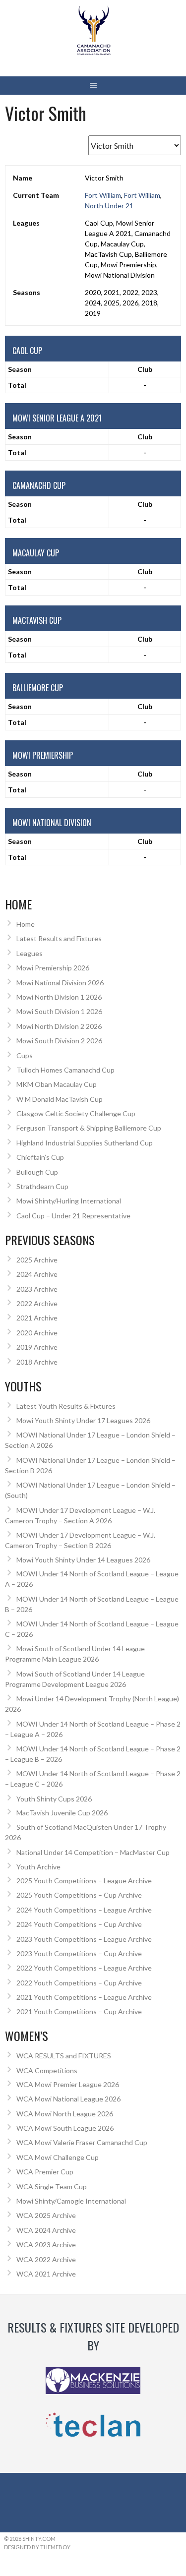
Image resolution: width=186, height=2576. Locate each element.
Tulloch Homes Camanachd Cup (65, 1070)
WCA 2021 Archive (46, 2274)
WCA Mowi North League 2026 (65, 2114)
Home (26, 924)
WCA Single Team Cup (52, 2187)
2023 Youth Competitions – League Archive (84, 1939)
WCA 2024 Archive (46, 2230)
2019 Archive (37, 1347)
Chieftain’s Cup (40, 1157)
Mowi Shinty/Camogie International (71, 2201)
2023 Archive (37, 1289)
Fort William (103, 195)
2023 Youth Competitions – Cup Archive (79, 1953)
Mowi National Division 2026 (60, 983)
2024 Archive (37, 1274)
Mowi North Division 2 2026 (59, 1026)
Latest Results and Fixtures (59, 938)
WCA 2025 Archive (46, 2215)
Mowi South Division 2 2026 (59, 1041)
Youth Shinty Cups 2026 (54, 1799)
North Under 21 (109, 206)
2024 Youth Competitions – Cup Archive (79, 1924)
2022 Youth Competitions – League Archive (84, 1968)
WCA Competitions (47, 2070)
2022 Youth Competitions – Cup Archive (79, 1983)
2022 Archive (37, 1303)
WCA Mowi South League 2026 (65, 2128)
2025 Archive (37, 1260)
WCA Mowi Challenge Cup (58, 2157)
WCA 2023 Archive (46, 2245)
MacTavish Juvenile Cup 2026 (62, 1813)
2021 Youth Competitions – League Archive (84, 1997)
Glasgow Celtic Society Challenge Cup (76, 1113)
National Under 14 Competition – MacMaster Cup (93, 1852)
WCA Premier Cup (45, 2172)
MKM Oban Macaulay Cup (57, 1084)
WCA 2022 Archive (46, 2259)
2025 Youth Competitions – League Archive (84, 1881)
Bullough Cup (37, 1172)
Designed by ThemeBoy (37, 2547)
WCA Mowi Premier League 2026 (68, 2084)
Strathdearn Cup (42, 1186)
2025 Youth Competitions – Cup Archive (79, 1895)
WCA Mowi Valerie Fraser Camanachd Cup (82, 2142)
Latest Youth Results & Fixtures (66, 1406)
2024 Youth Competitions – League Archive (84, 1910)
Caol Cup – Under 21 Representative (73, 1216)
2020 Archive (37, 1333)
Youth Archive (38, 1867)
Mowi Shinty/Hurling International (69, 1201)
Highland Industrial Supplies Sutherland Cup (85, 1143)
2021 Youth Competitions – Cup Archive (79, 2011)
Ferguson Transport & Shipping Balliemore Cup (89, 1128)
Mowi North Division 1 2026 (59, 997)
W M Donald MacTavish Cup (60, 1099)
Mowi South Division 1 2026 (59, 1011)
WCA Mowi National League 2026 (68, 2099)
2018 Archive (37, 1362)
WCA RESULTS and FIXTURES (64, 2056)
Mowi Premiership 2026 (53, 968)
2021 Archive (37, 1318)
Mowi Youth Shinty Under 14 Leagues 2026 (83, 1560)
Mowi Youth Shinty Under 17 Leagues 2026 (83, 1420)
